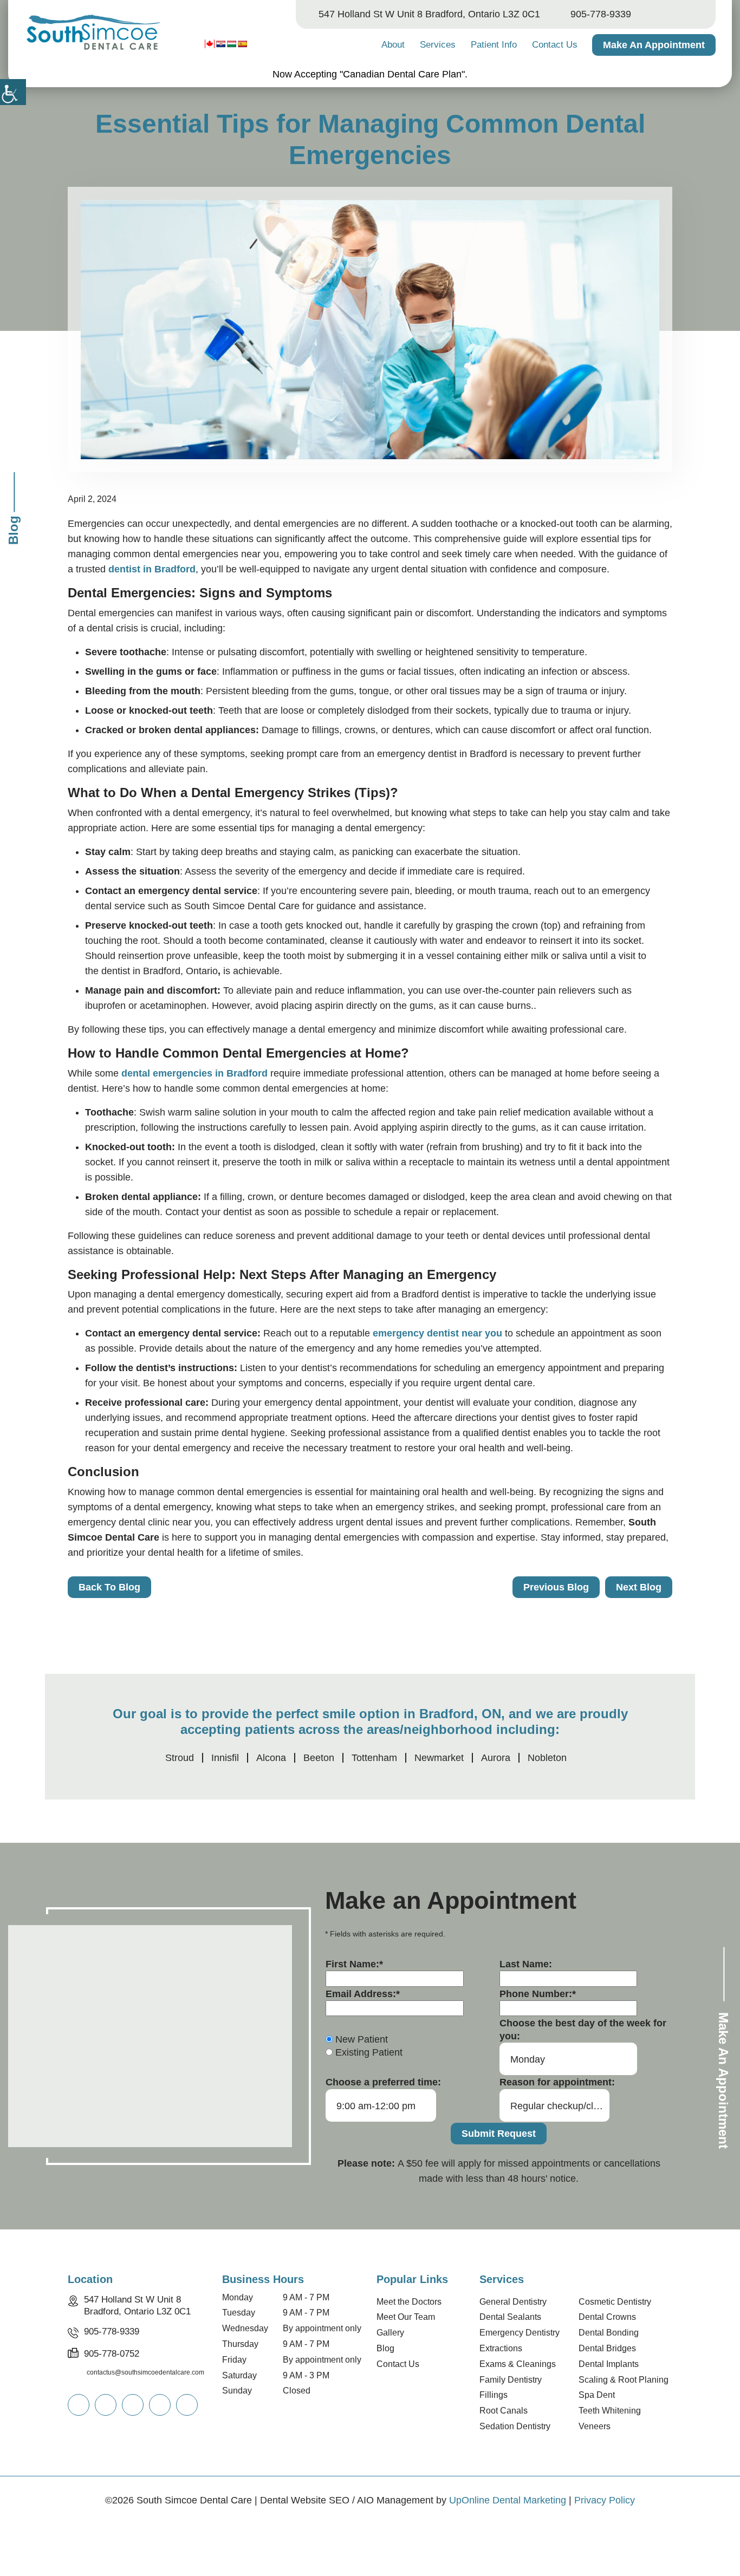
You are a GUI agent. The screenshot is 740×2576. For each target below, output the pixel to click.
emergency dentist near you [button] (437, 1333)
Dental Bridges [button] (607, 2348)
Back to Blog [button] (109, 1587)
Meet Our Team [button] (406, 2317)
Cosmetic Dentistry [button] (615, 2302)
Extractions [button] (501, 2348)
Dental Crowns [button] (607, 2317)
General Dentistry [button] (513, 2302)
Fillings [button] (494, 2395)
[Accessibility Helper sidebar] (13, 92)
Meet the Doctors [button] (409, 2302)
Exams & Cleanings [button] (518, 2364)
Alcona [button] (271, 1758)
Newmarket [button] (439, 1758)
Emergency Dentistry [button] (520, 2333)
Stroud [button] (180, 1758)
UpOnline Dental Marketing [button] (508, 2500)
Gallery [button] (390, 2333)
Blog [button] (385, 2348)
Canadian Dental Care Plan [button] (402, 74)
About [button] (393, 45)
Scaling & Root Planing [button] (624, 2380)
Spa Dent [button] (597, 2395)
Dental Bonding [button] (609, 2333)
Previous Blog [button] (556, 1587)
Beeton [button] (319, 1758)
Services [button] (438, 45)
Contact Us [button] (555, 45)
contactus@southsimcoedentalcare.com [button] (145, 2372)
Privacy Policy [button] (605, 2500)
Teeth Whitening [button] (610, 2411)
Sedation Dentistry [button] (515, 2426)
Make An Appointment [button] (654, 45)
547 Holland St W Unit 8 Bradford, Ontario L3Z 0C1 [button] (429, 14)
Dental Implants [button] (609, 2364)
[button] (92, 33)
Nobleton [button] (547, 1758)
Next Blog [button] (639, 1587)
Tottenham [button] (374, 1758)
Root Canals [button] (504, 2411)
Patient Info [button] (494, 45)
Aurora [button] (496, 1758)
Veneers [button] (595, 2426)
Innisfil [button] (225, 1758)
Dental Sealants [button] (510, 2317)
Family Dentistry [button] (511, 2380)
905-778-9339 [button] (601, 14)
